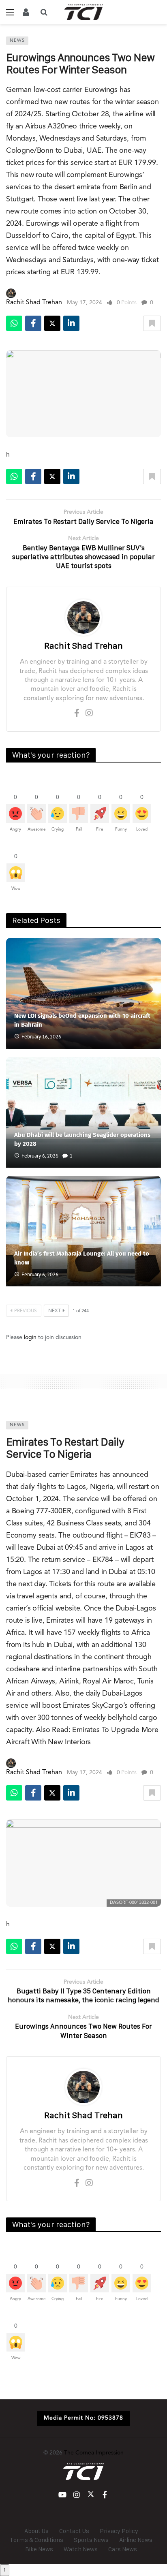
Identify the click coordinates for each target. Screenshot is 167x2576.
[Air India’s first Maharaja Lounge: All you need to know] (83, 1231)
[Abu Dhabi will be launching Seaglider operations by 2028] (83, 1112)
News (17, 41)
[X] (91, 2495)
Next (55, 1311)
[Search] (44, 12)
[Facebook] (77, 714)
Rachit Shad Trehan (34, 303)
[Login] (26, 12)
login (30, 1337)
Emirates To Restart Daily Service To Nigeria (65, 1448)
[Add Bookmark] (152, 323)
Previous (26, 1311)
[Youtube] (62, 2495)
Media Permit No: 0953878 (83, 2418)
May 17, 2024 (85, 303)
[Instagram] (89, 714)
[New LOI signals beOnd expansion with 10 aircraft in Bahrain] (83, 993)
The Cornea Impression (94, 2453)
